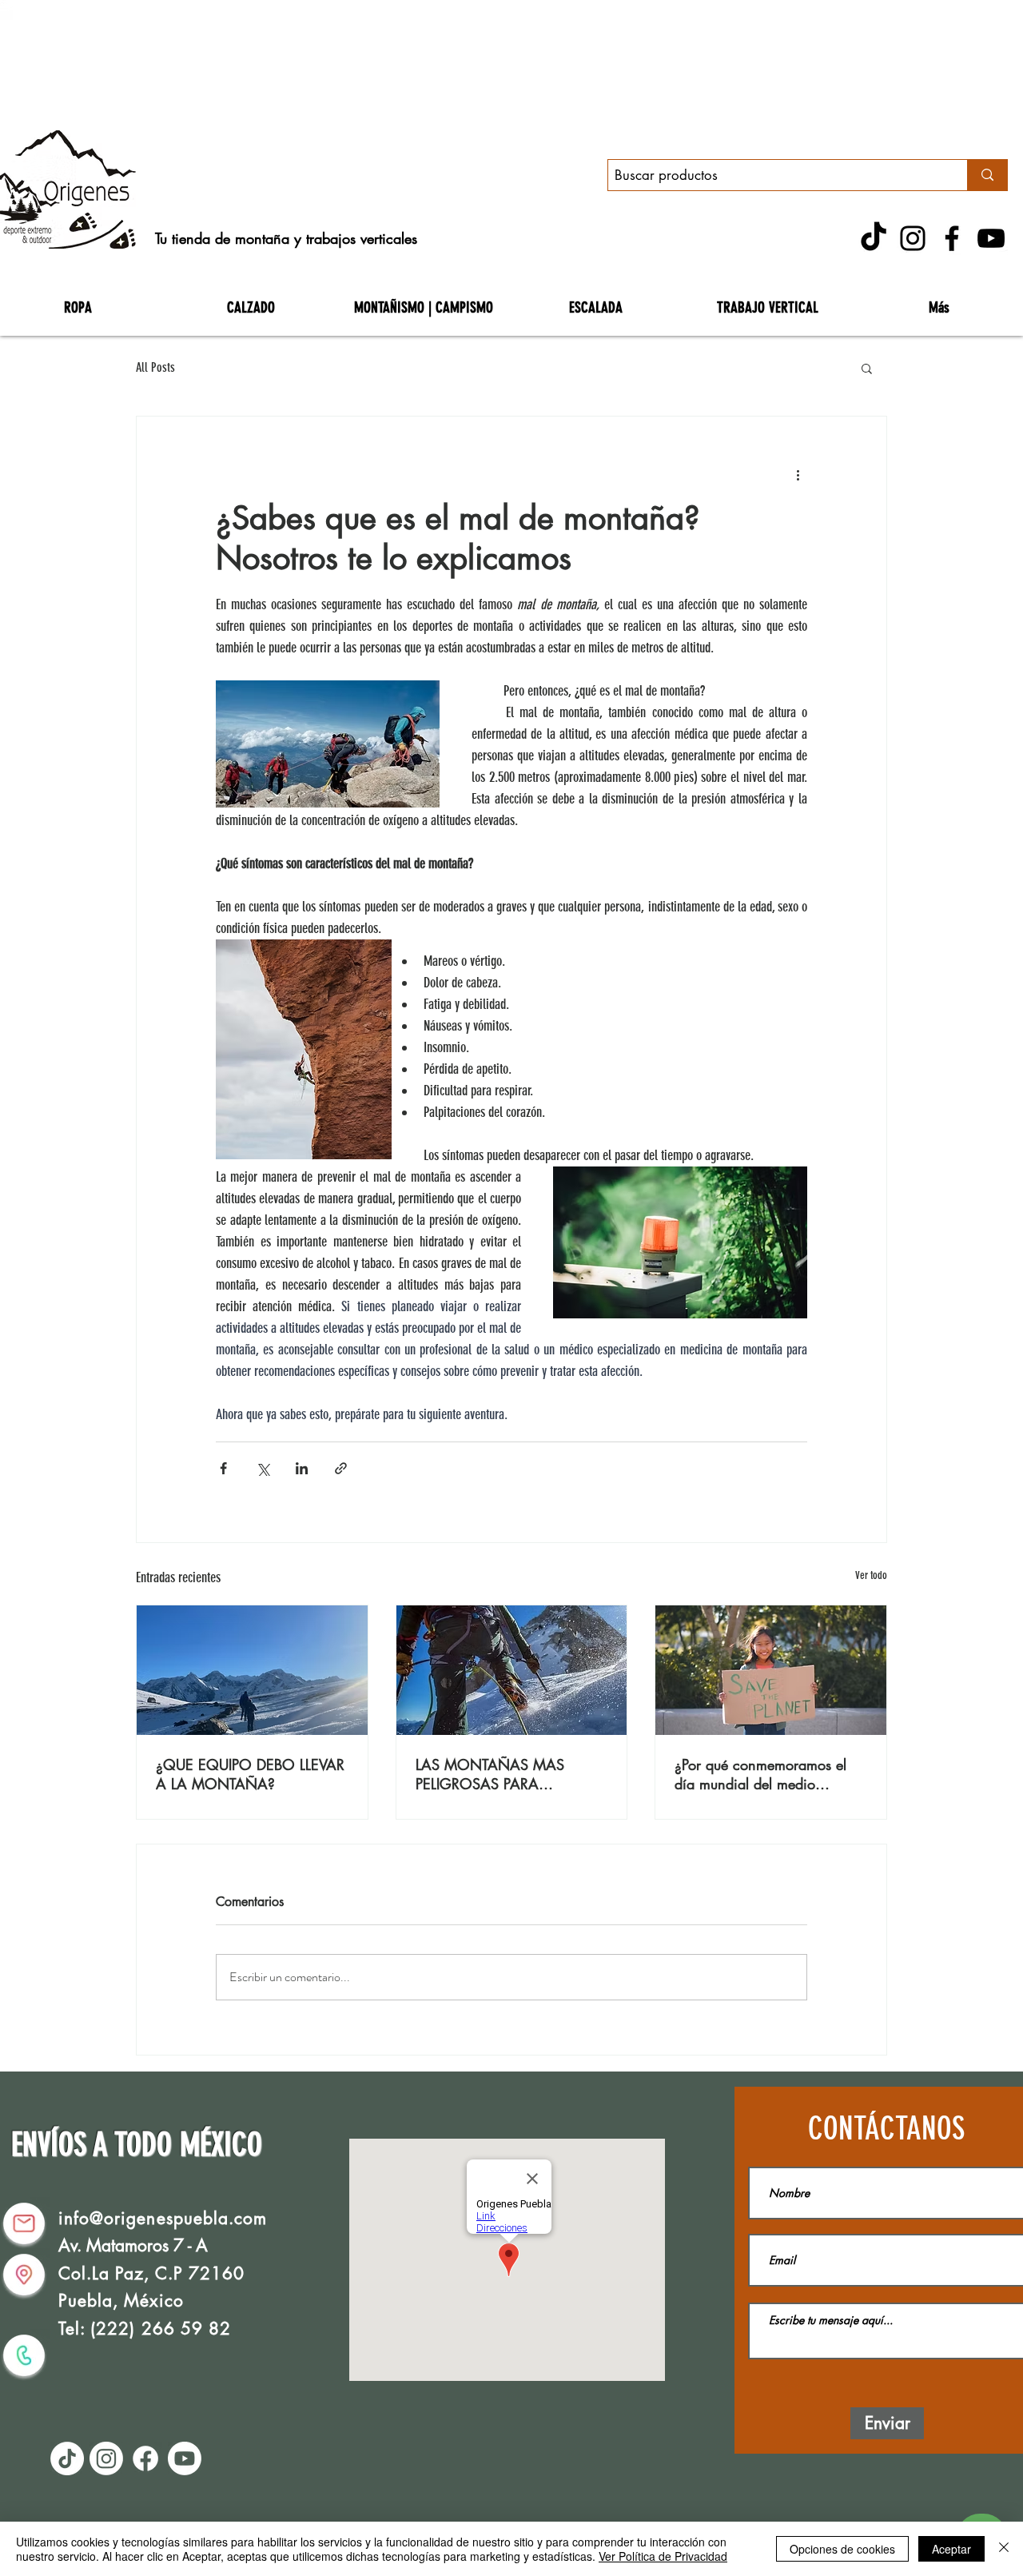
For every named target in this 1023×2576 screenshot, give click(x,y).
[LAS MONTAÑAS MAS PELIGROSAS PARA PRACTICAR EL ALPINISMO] (512, 1670)
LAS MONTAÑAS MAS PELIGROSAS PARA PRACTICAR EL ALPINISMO (502, 1774)
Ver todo (871, 1575)
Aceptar (951, 2549)
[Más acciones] (798, 474)
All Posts (155, 367)
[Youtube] (185, 2458)
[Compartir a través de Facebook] (223, 1468)
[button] (867, 368)
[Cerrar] (1004, 2549)
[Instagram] (913, 238)
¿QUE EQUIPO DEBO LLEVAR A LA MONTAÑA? (250, 1774)
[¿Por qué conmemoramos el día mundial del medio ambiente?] (771, 1670)
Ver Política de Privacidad (663, 2556)
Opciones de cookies (842, 2549)
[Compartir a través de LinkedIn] (302, 1468)
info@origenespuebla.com (163, 2218)
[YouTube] (991, 238)
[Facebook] (952, 238)
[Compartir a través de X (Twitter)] (263, 1468)
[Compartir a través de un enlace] (341, 1468)
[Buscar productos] (987, 175)
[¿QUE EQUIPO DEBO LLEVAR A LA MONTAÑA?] (252, 1670)
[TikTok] (874, 238)
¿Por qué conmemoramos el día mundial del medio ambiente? (760, 1774)
